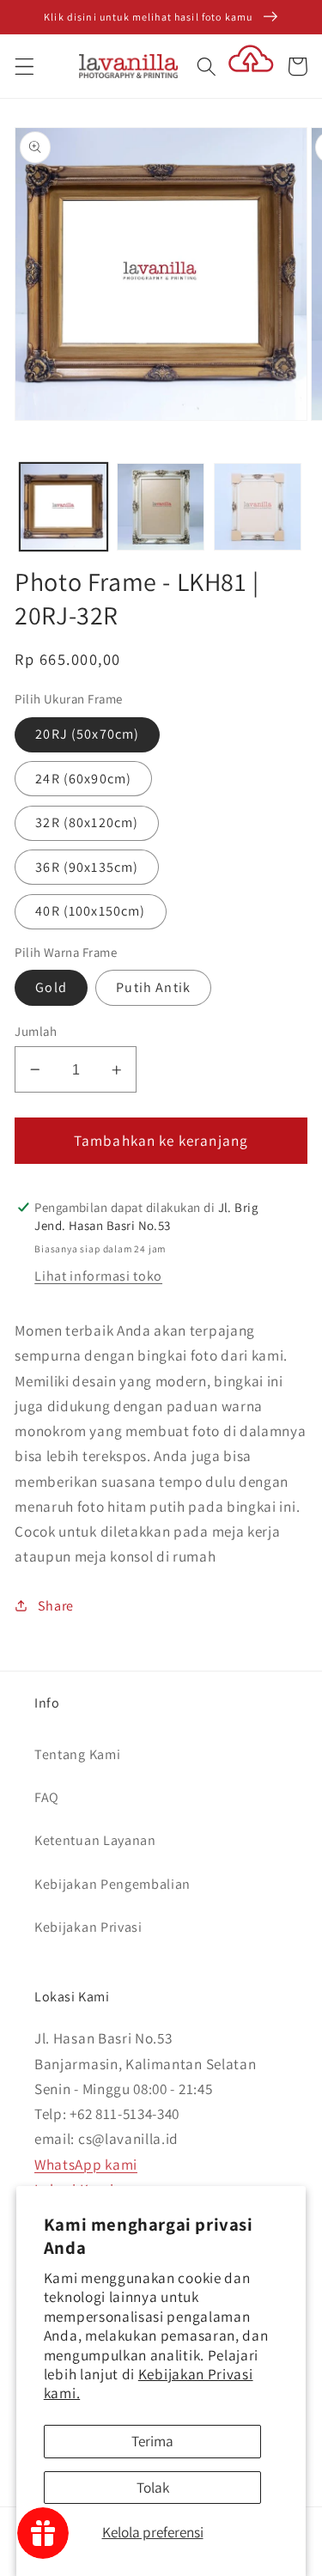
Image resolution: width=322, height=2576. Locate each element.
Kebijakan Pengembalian (112, 1884)
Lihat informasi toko (98, 1276)
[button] (24, 67)
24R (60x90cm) (83, 779)
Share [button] (56, 1606)
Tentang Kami (77, 1754)
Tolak (153, 2487)
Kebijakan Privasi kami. (149, 2383)
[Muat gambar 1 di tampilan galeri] (64, 507)
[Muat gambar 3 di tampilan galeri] (258, 507)
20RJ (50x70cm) (87, 734)
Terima (152, 2441)
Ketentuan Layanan (95, 1840)
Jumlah (36, 1031)
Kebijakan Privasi (88, 1927)
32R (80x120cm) (87, 822)
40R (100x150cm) (90, 911)
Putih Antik (153, 987)
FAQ (47, 1797)
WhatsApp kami (86, 2164)
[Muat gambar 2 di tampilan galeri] (161, 507)
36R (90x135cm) (87, 867)
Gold (51, 987)
